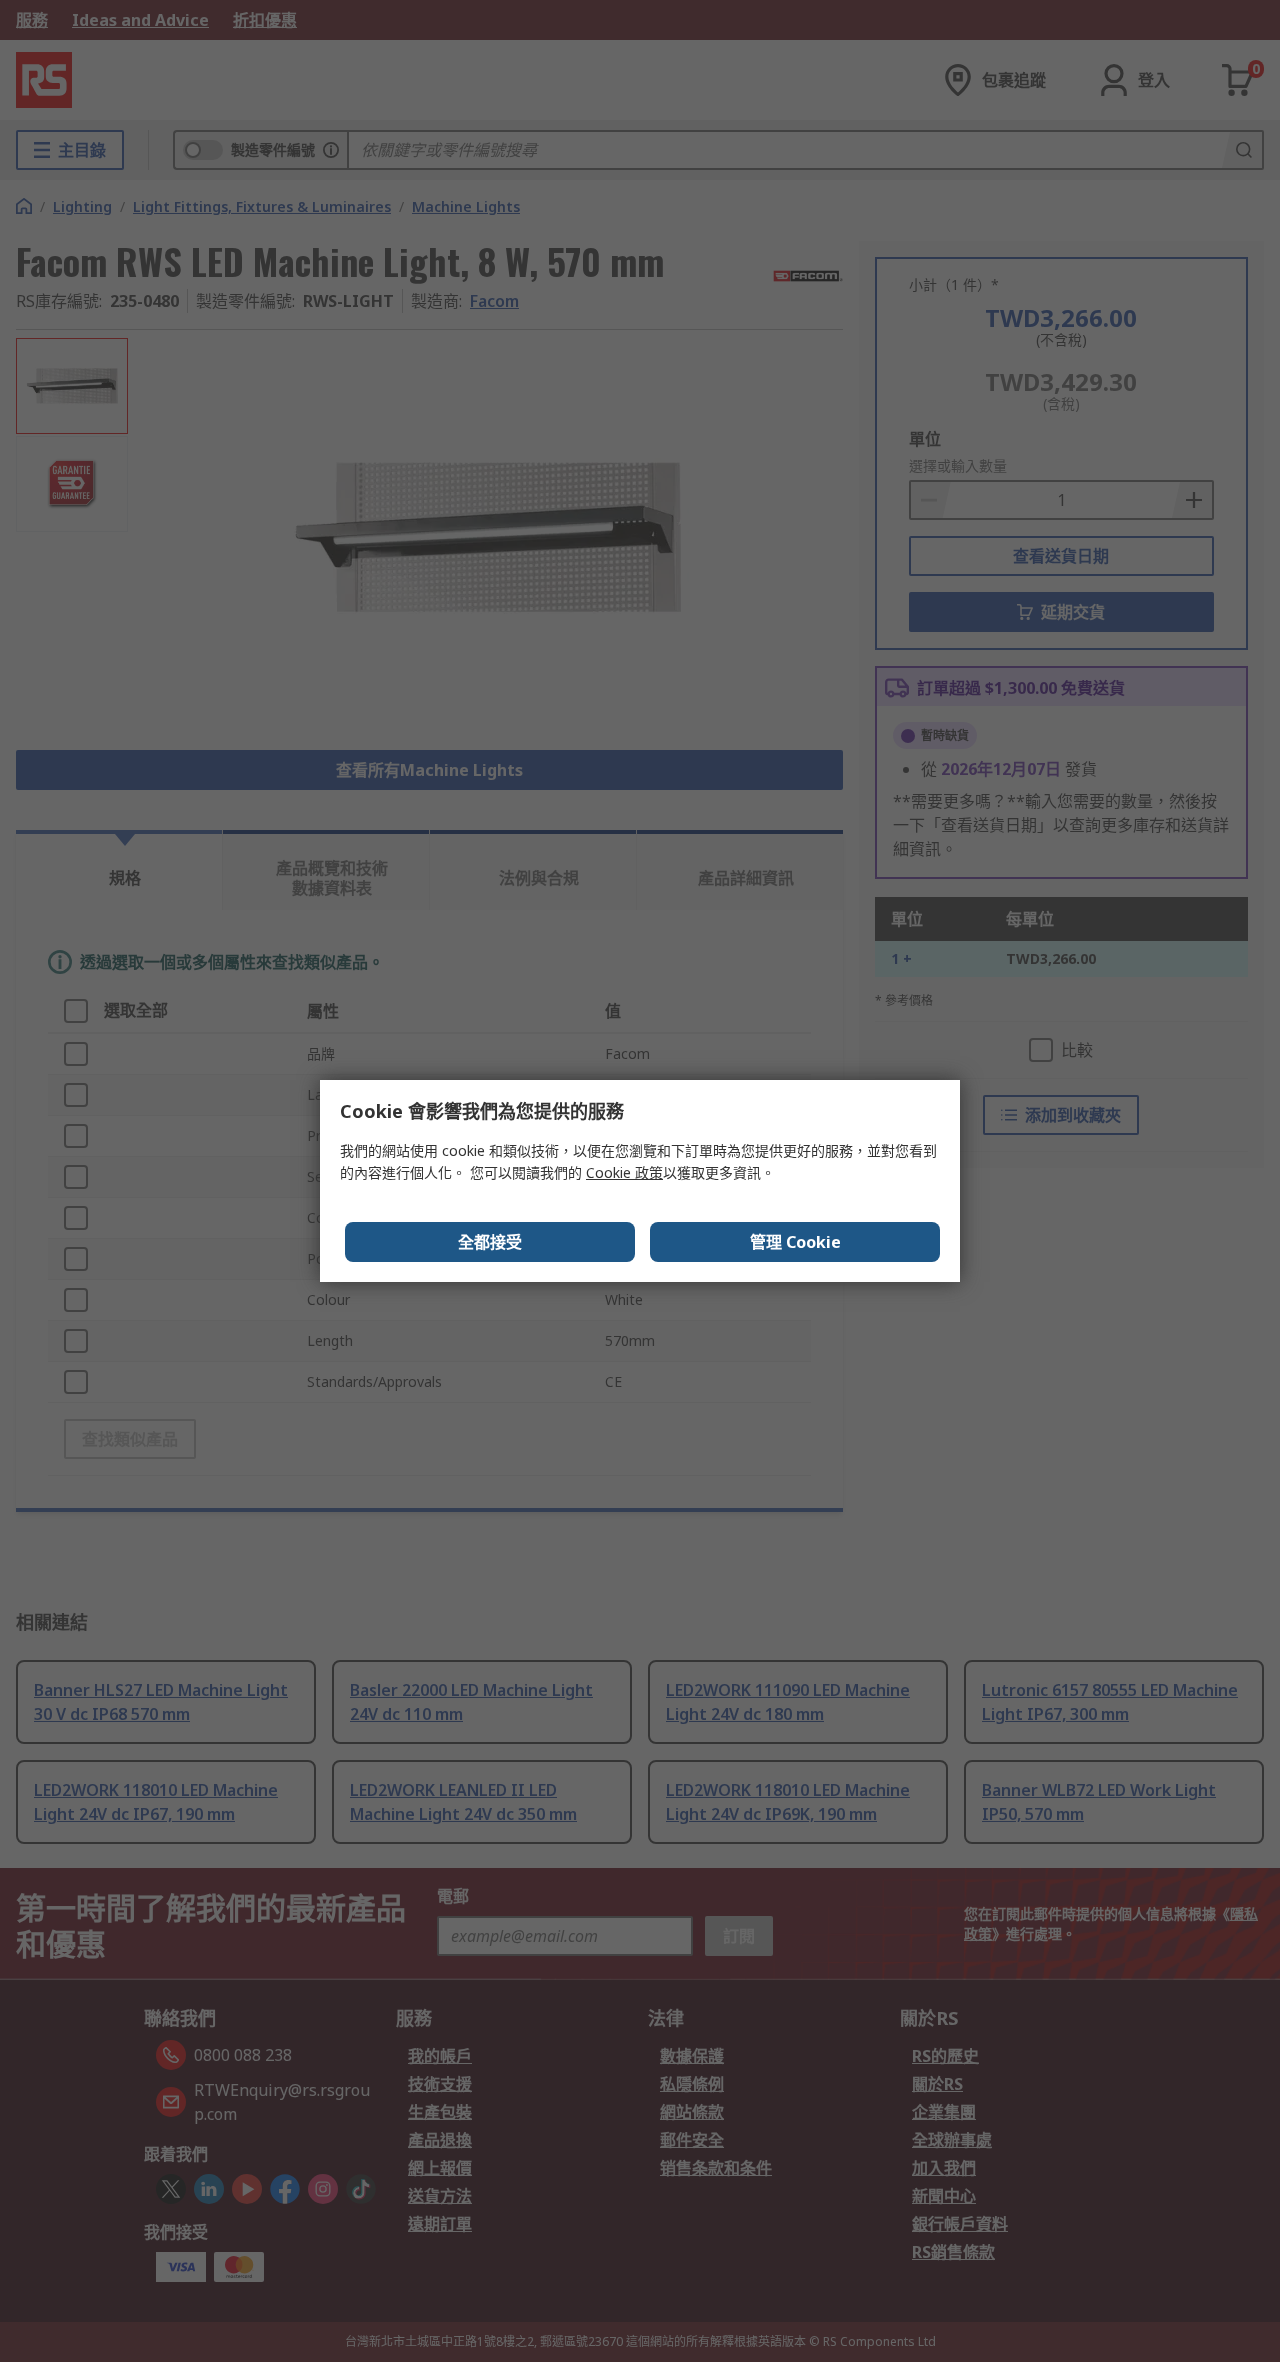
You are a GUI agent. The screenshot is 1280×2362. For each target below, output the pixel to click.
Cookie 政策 (624, 1172)
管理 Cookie (795, 1242)
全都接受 (490, 1242)
